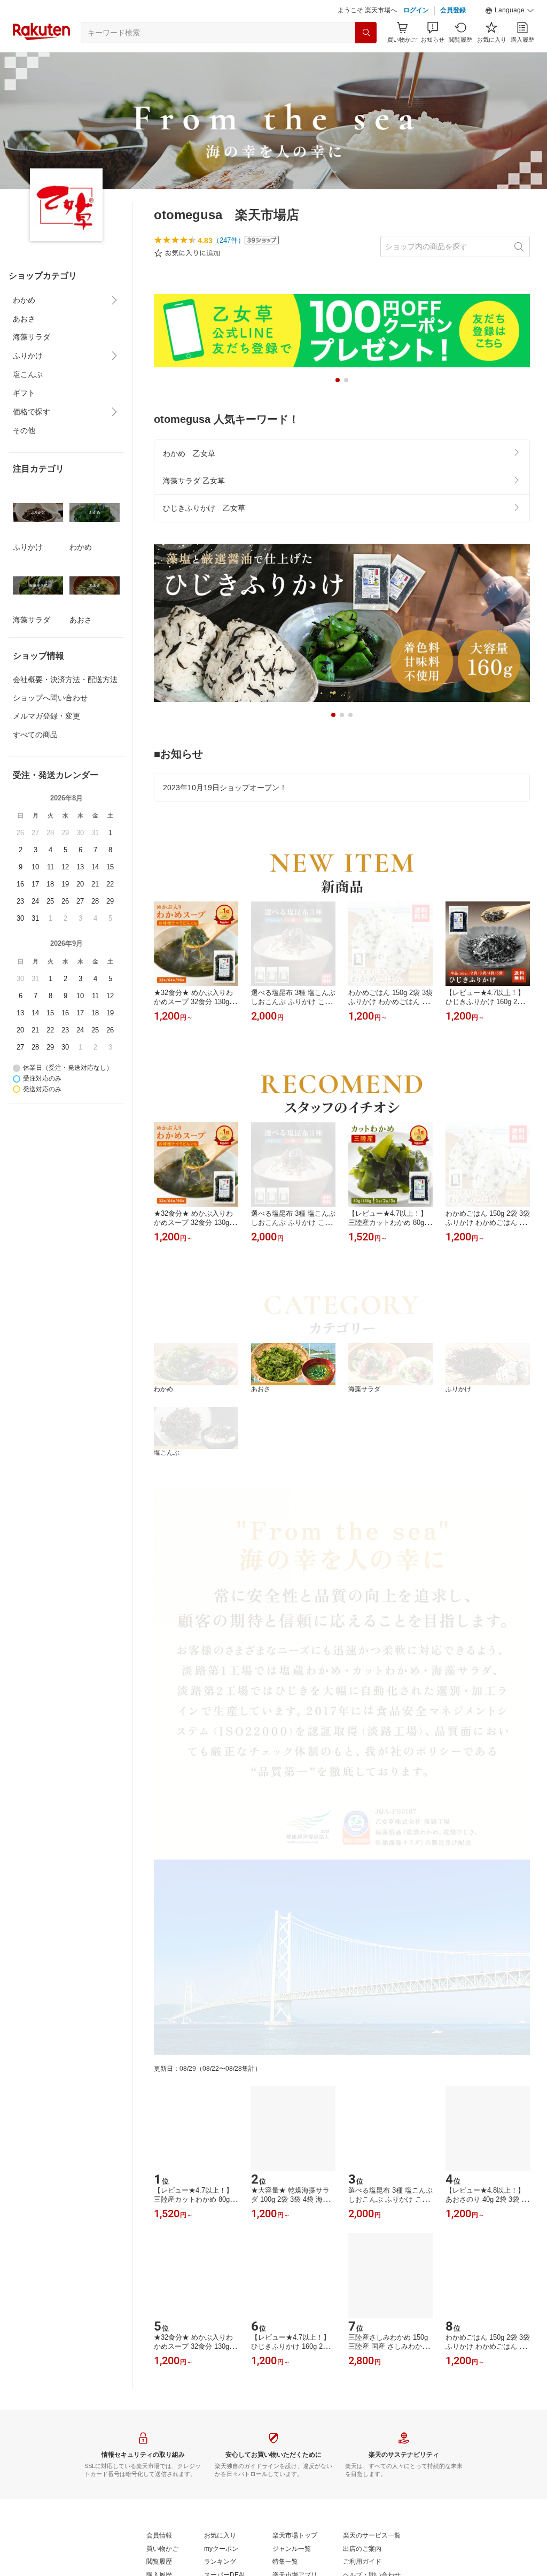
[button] (510, 11)
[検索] (366, 33)
